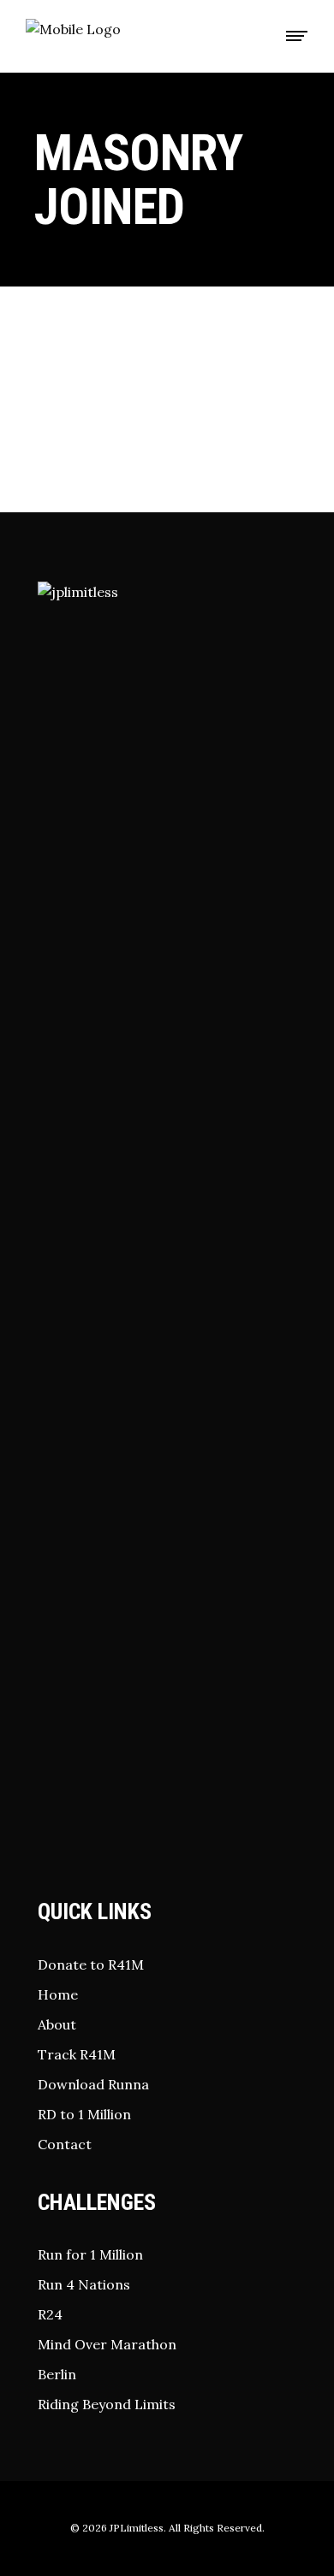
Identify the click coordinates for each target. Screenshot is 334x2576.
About (57, 2024)
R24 (50, 2314)
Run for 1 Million (90, 2254)
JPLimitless (137, 2528)
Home (58, 1994)
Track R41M (77, 2054)
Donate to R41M (91, 1964)
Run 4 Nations (84, 2284)
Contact (65, 2144)
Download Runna (93, 2084)
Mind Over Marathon (107, 2344)
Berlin (57, 2374)
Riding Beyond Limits (107, 2404)
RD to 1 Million (84, 2114)
